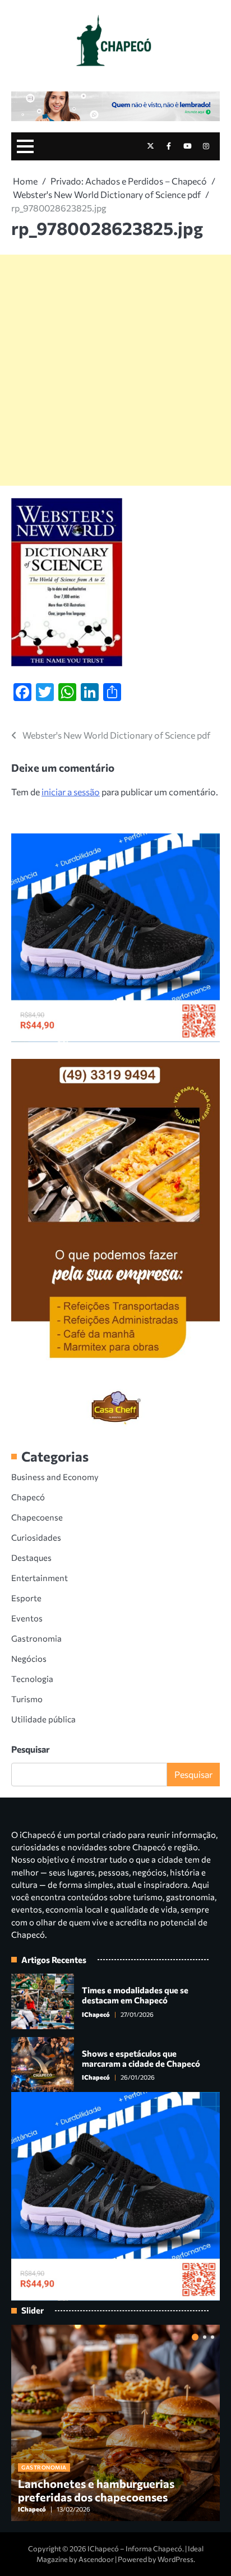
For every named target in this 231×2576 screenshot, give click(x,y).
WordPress (175, 2559)
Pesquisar (31, 1749)
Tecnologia (32, 1679)
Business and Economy (55, 1477)
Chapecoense (37, 1517)
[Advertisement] (115, 370)
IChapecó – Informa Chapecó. (136, 2549)
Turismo (27, 1699)
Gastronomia (36, 1638)
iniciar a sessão (71, 792)
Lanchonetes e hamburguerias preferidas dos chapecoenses (96, 2490)
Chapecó (28, 1497)
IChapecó (96, 2014)
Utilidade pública (43, 1719)
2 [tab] (205, 2337)
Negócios (29, 1658)
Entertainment (40, 1578)
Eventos (27, 1618)
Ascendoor (96, 2559)
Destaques (31, 1557)
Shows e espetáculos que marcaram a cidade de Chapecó (141, 2058)
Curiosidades (36, 1537)
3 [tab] (212, 2337)
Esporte (26, 1598)
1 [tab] (195, 2337)
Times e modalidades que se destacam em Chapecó (135, 1995)
